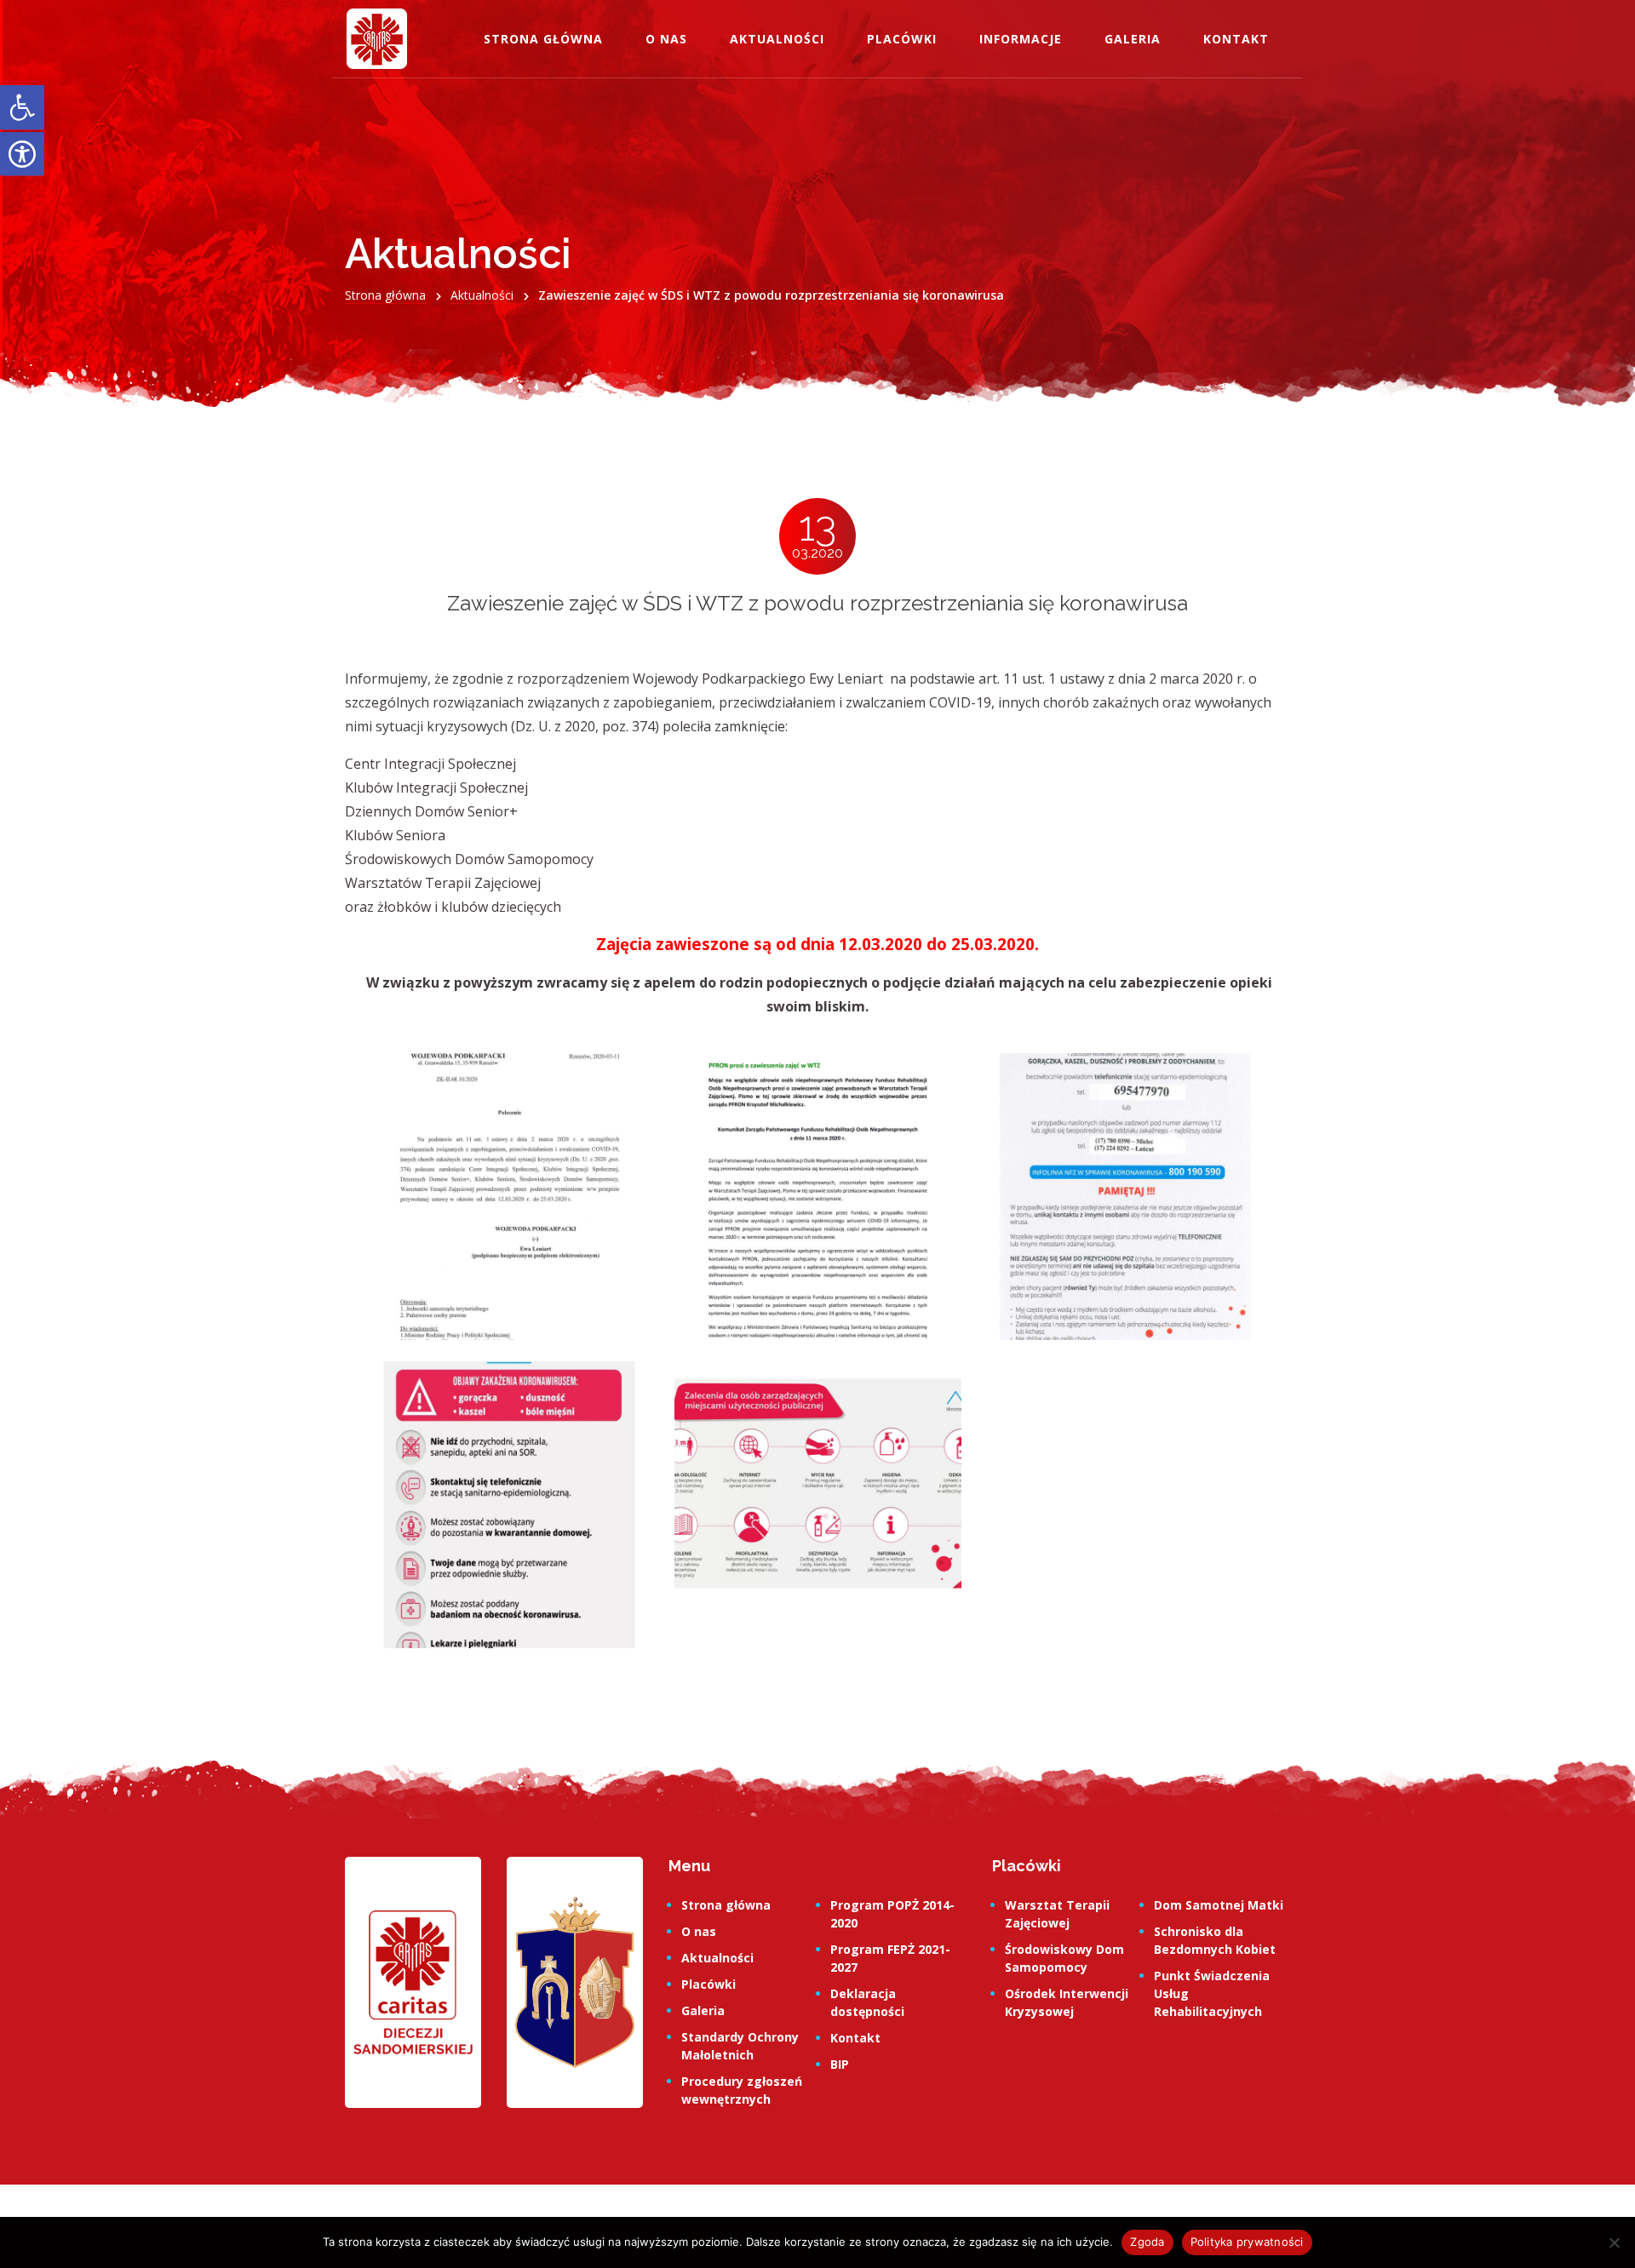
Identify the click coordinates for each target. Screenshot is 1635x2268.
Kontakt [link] (1236, 39)
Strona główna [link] (543, 39)
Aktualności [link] (777, 39)
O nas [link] (666, 39)
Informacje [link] (1021, 39)
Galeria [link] (1133, 39)
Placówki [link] (902, 39)
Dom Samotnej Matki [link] (1219, 1905)
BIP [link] (840, 2064)
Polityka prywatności (1247, 2242)
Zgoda (1147, 2242)
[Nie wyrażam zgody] (1614, 2242)
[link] (22, 108)
